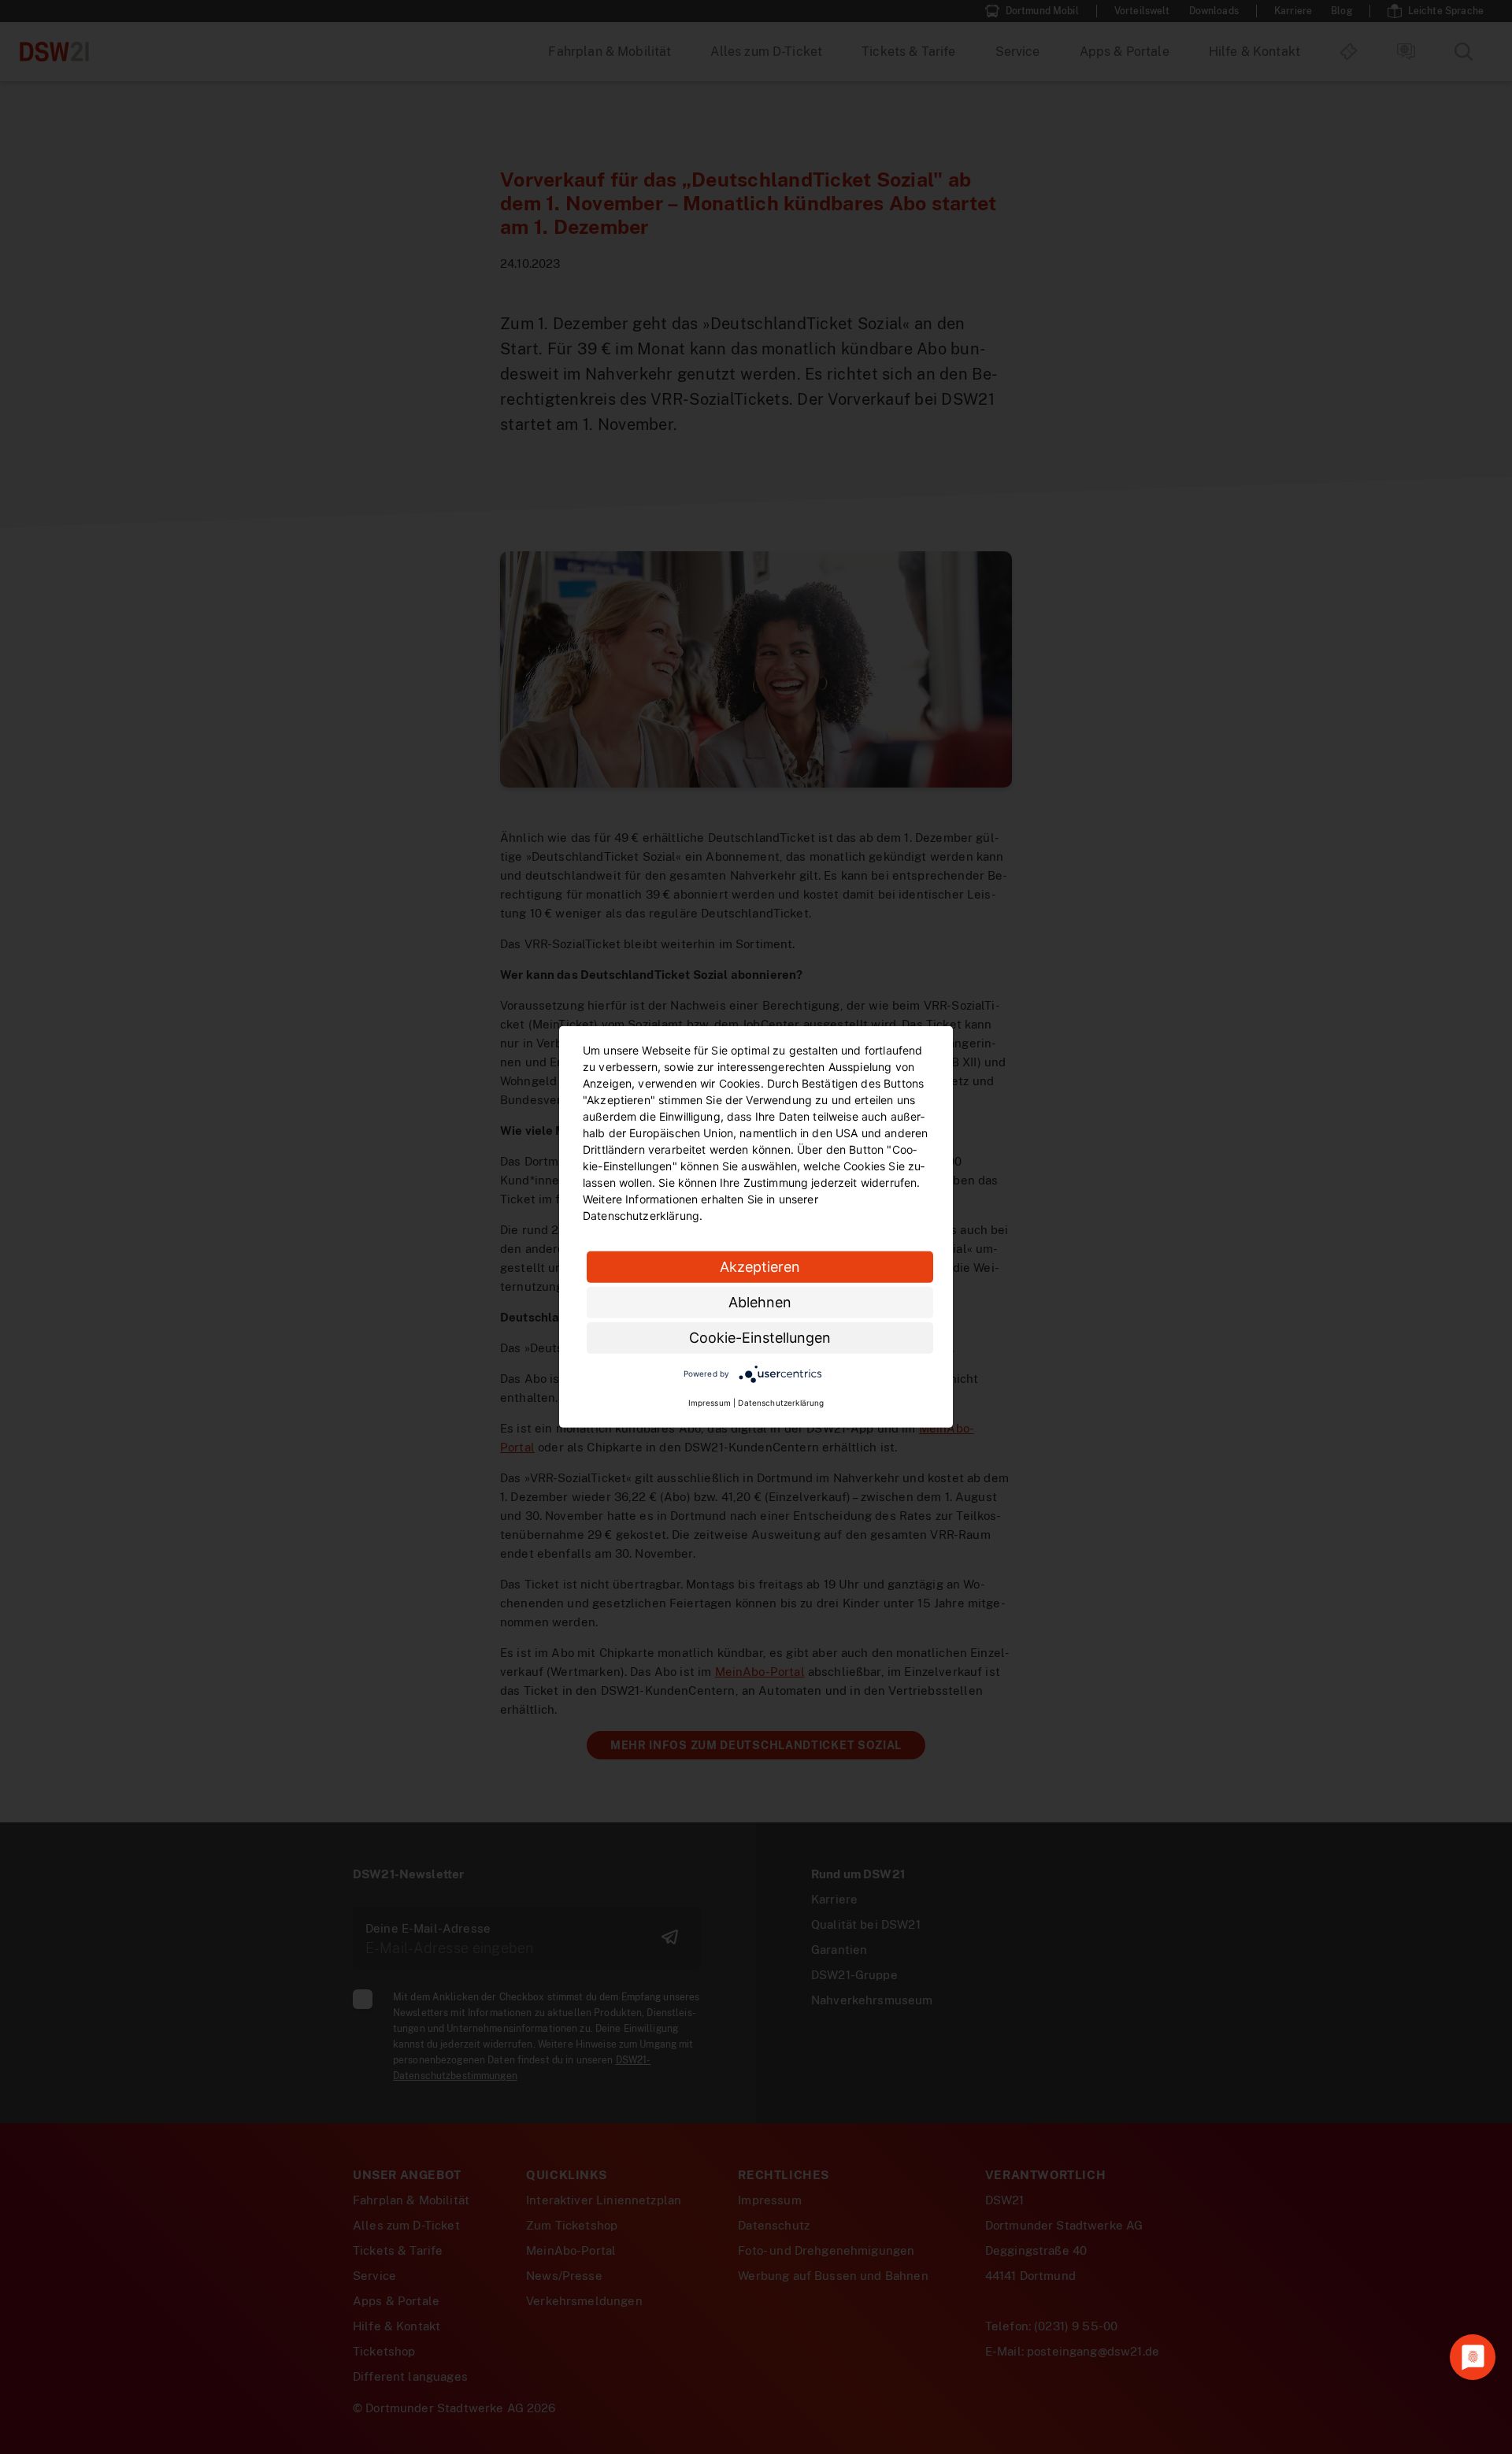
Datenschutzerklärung (781, 1403)
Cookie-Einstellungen (760, 1338)
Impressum (710, 1403)
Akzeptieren (760, 1267)
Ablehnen (760, 1302)
